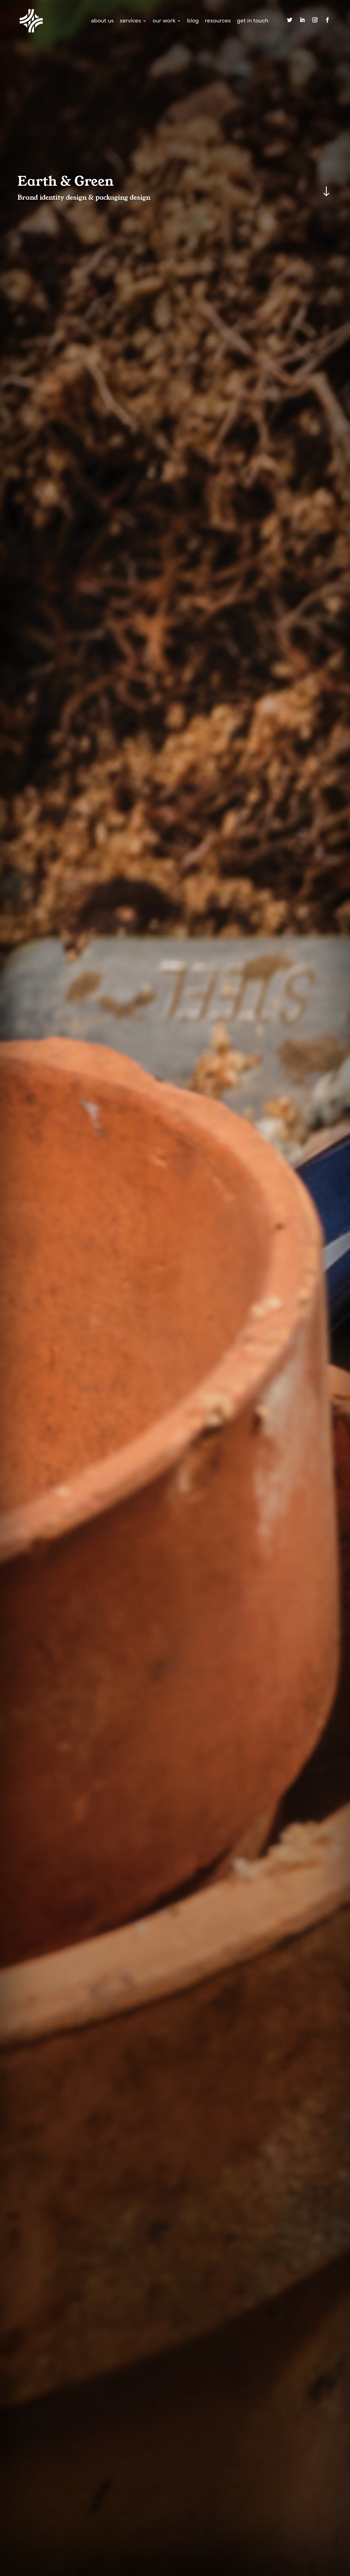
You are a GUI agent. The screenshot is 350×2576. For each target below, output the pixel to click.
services (130, 21)
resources (218, 21)
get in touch (253, 21)
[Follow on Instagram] (315, 20)
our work (164, 21)
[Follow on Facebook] (327, 20)
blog (193, 21)
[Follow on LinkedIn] (302, 20)
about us (102, 21)
